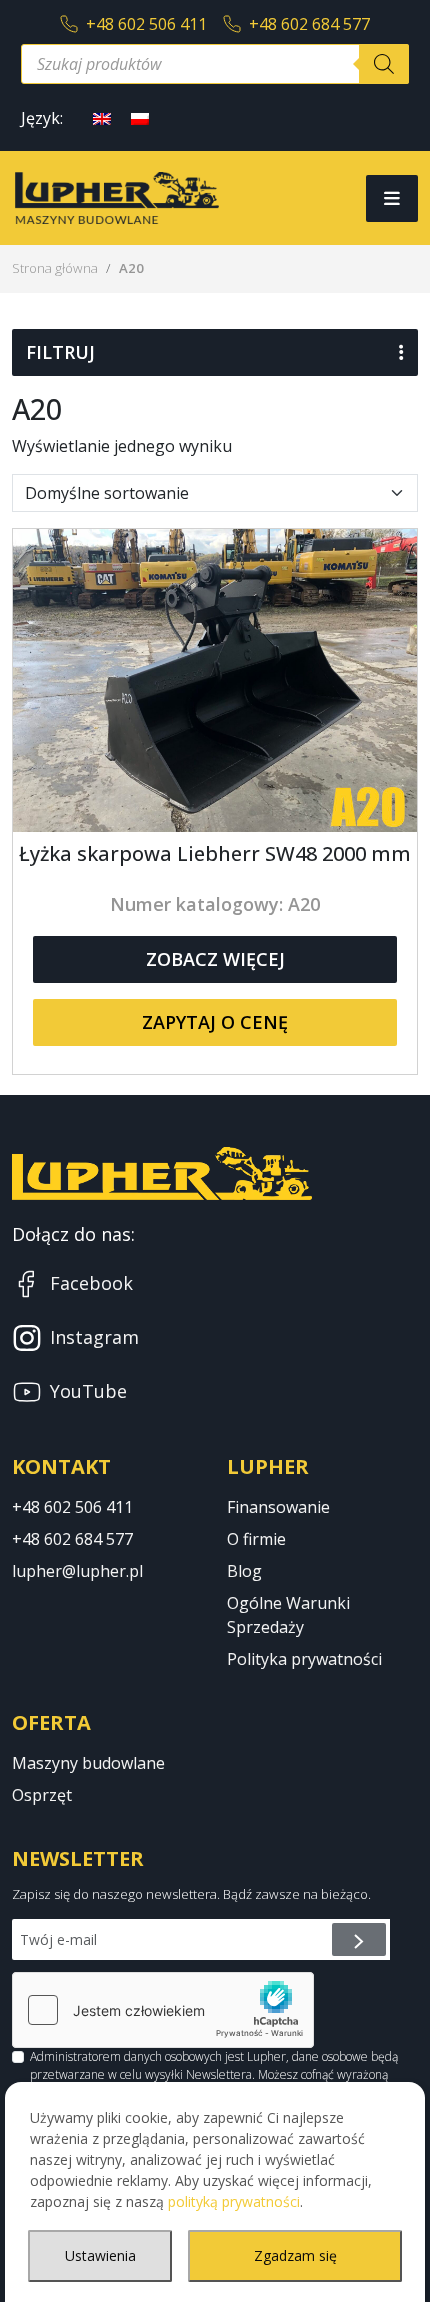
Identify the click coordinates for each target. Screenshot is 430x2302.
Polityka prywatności (304, 1659)
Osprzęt (42, 1795)
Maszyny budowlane (88, 1763)
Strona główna (55, 268)
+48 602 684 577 (309, 24)
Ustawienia (100, 2255)
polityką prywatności (234, 2201)
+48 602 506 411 (146, 24)
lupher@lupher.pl (77, 1571)
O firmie (256, 1539)
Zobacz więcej (215, 959)
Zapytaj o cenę (215, 1022)
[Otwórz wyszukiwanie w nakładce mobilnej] (215, 64)
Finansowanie (278, 1507)
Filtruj (60, 352)
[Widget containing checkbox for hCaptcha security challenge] (163, 2010)
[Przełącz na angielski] (102, 117)
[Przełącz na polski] (140, 117)
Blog (244, 1571)
